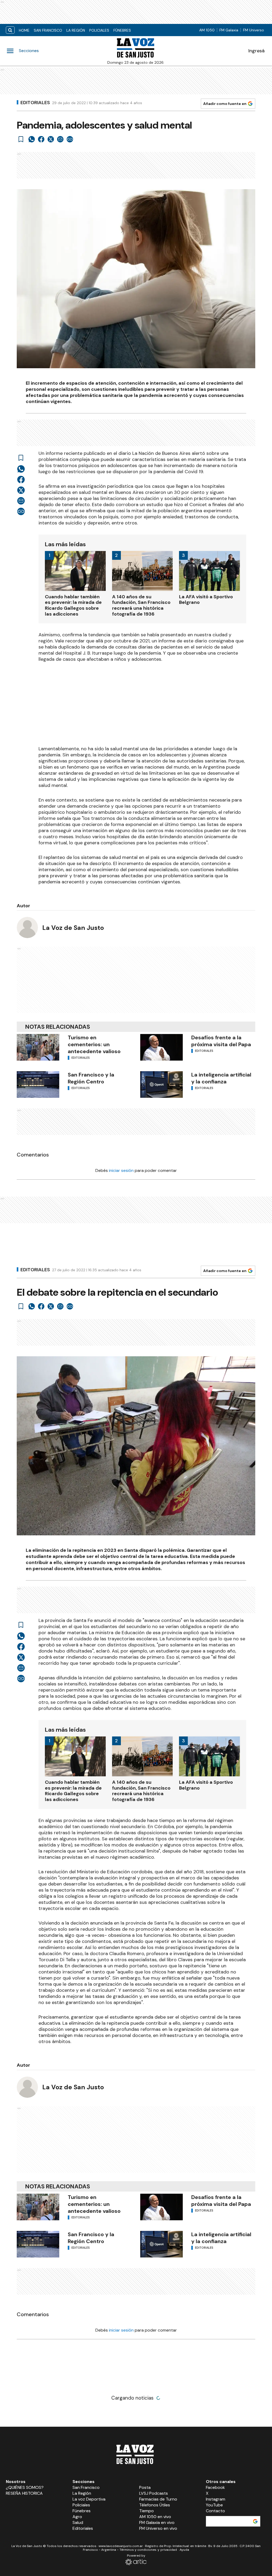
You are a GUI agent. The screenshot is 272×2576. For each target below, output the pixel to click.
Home (24, 30)
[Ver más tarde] (21, 139)
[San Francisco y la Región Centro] (38, 1084)
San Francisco (48, 30)
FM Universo (254, 30)
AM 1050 (207, 30)
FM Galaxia (229, 30)
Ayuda (184, 2550)
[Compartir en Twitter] (51, 139)
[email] (60, 139)
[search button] (10, 30)
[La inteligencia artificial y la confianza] (161, 1084)
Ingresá (256, 51)
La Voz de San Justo (73, 928)
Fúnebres (122, 30)
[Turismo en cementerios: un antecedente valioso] (38, 1047)
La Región (76, 30)
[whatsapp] (32, 139)
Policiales (99, 30)
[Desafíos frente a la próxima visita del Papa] (161, 1047)
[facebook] (41, 139)
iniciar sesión (121, 1170)
